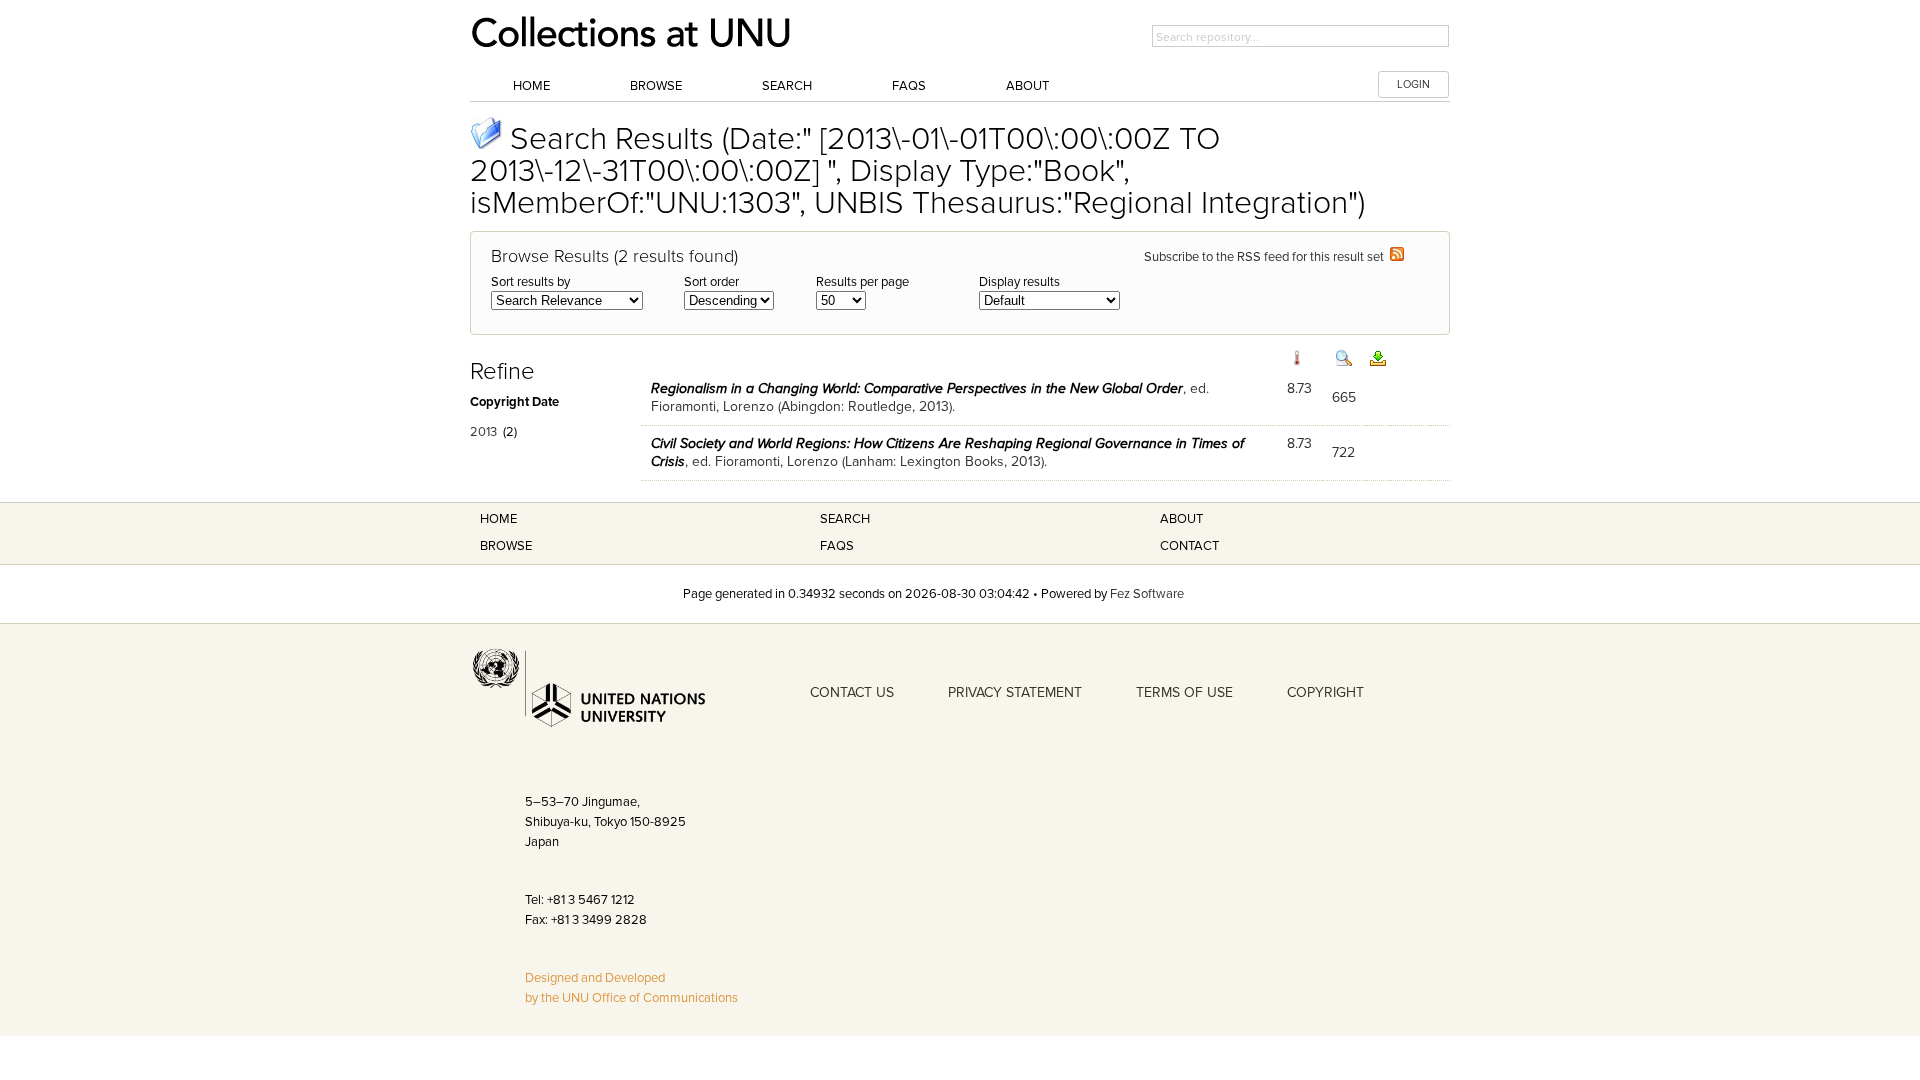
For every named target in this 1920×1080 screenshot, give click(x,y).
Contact (1189, 546)
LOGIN (1413, 84)
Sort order (711, 282)
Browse (656, 86)
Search (787, 86)
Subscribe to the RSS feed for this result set (1267, 257)
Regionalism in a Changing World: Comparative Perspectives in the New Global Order (917, 388)
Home (531, 86)
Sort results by (530, 282)
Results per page (862, 282)
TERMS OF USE (1184, 692)
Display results (1019, 282)
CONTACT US (852, 692)
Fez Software (1147, 594)
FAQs (909, 86)
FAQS (837, 546)
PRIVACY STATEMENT (1015, 692)
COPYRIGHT (1325, 692)
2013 (483, 432)
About (1027, 86)
